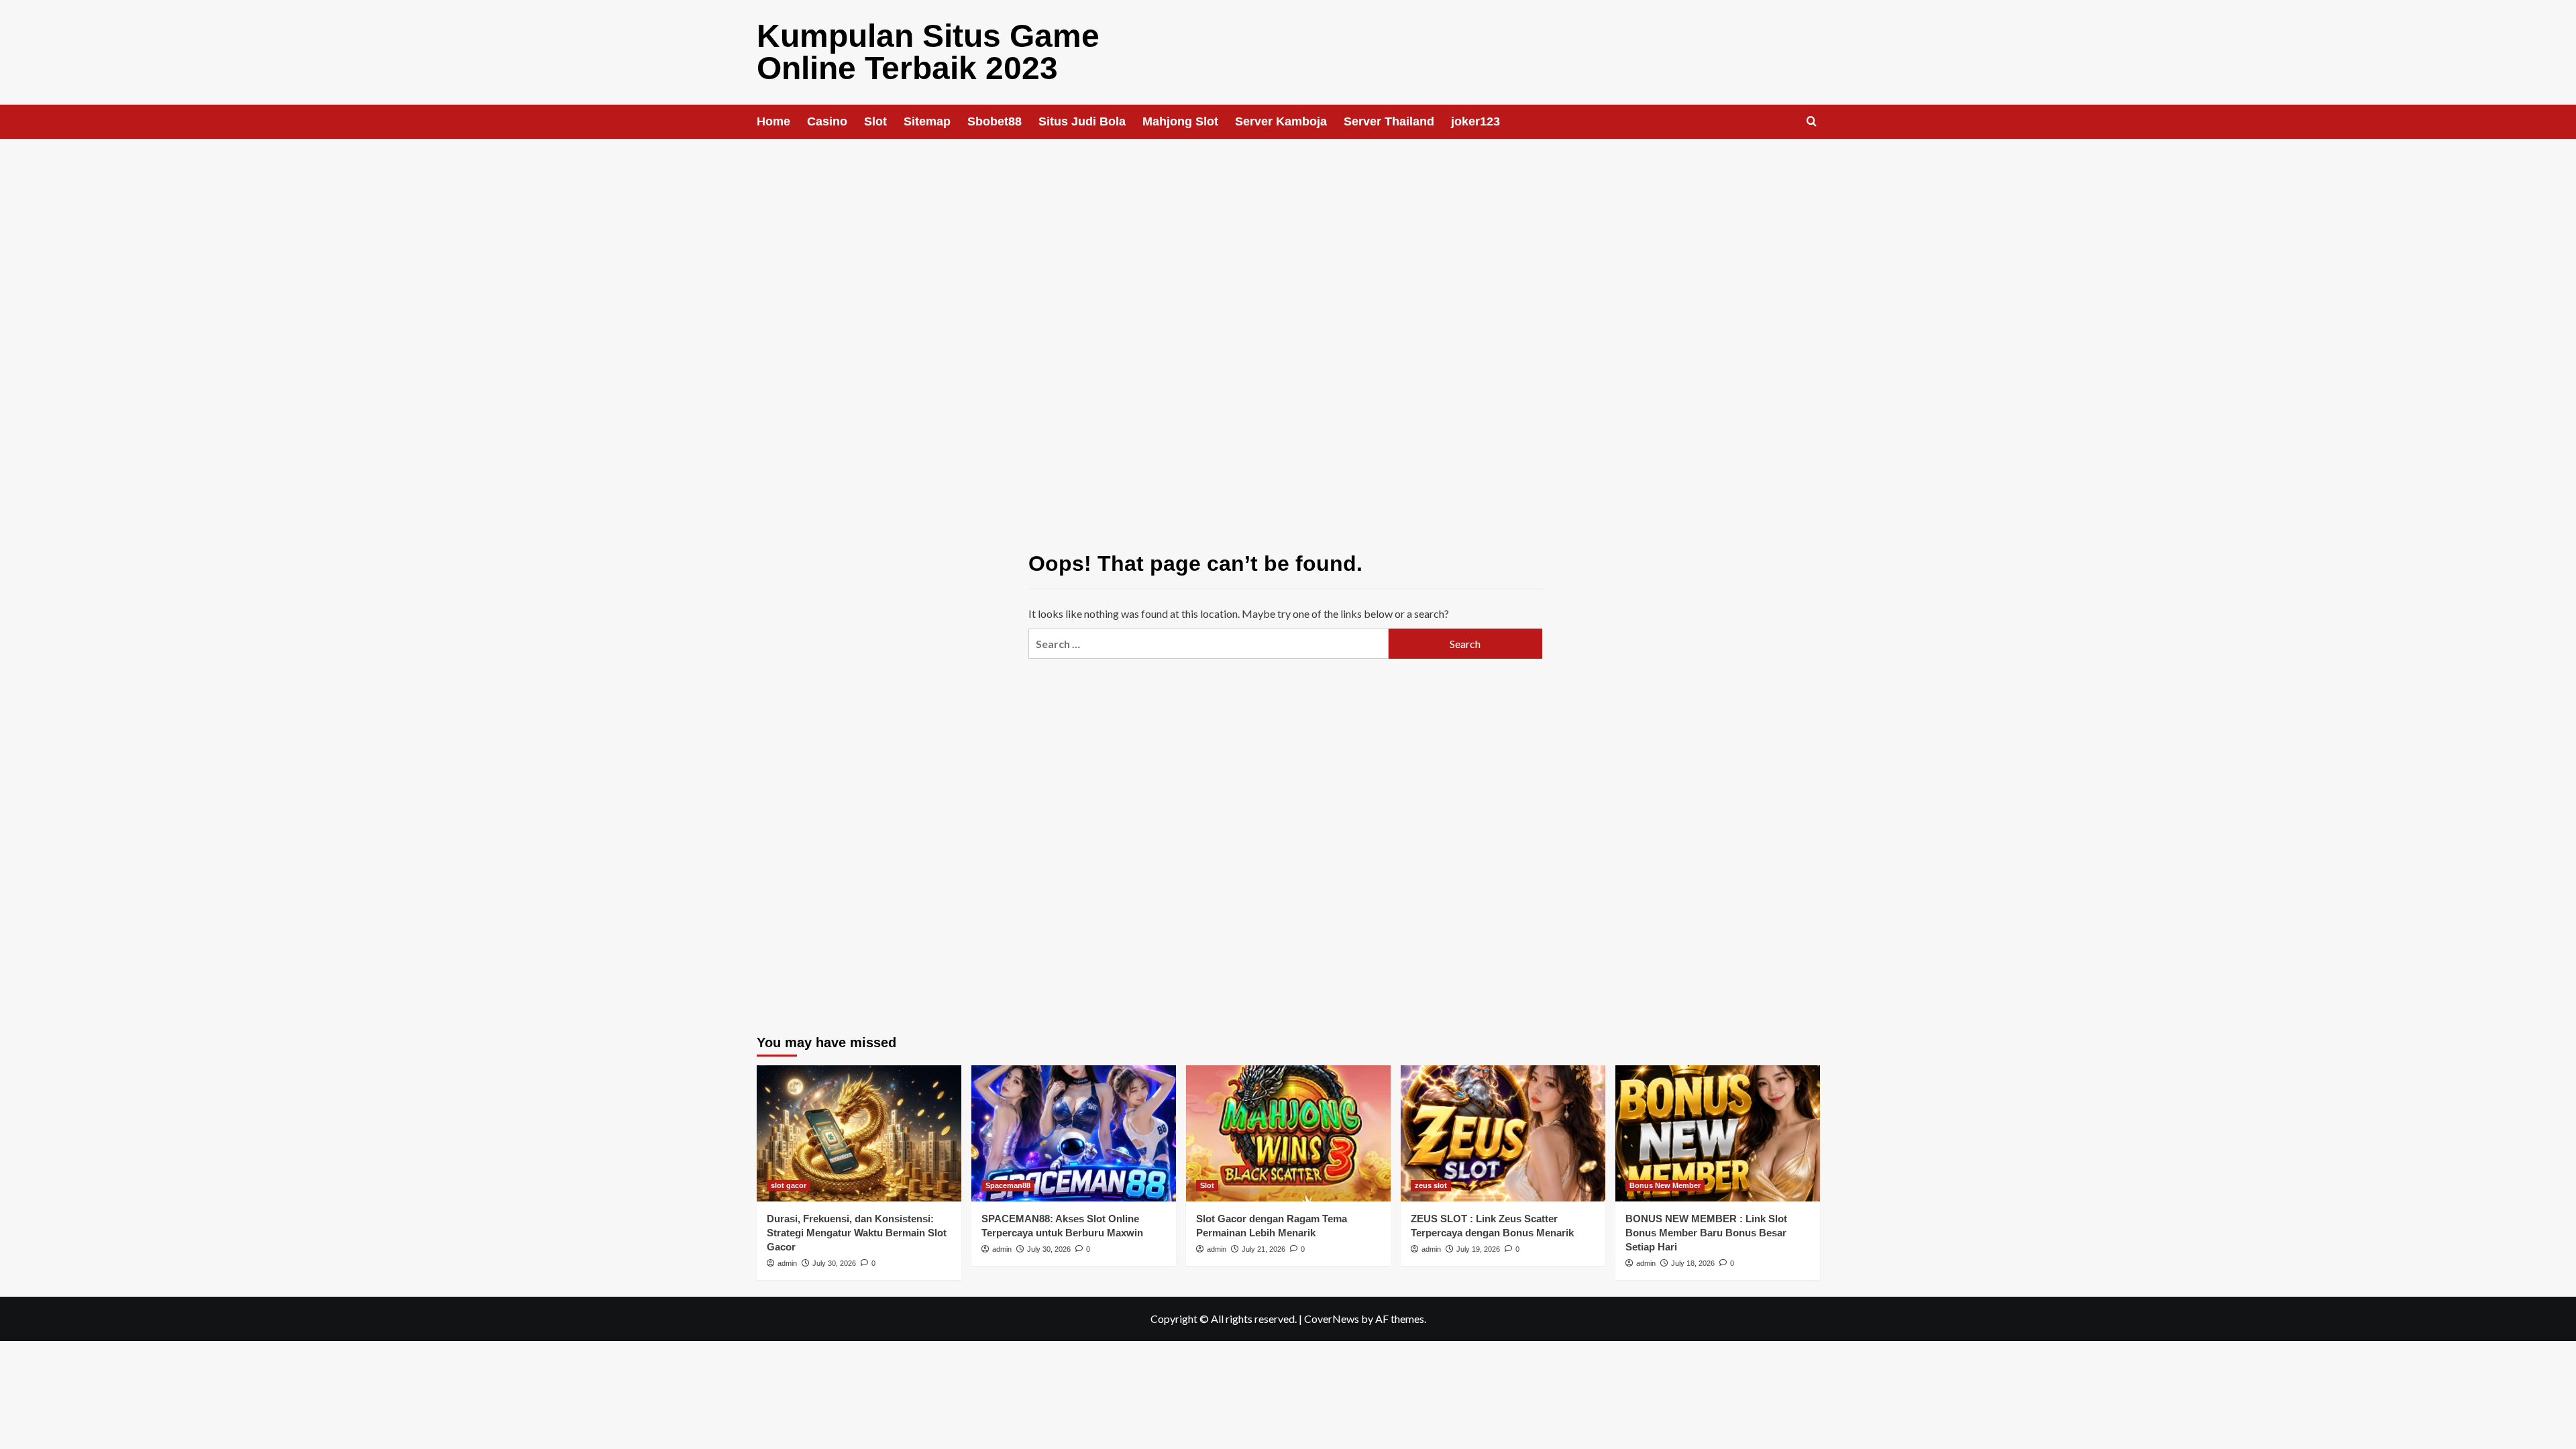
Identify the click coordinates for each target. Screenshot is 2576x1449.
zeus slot (1431, 1185)
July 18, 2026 (1693, 1263)
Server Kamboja (1281, 121)
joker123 (1475, 121)
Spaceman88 (1008, 1185)
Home (773, 121)
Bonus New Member (1665, 1185)
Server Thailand (1389, 121)
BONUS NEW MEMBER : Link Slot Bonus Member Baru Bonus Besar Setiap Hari (1706, 1233)
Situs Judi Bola (1082, 121)
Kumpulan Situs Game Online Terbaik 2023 (928, 52)
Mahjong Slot (1180, 121)
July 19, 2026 (1478, 1249)
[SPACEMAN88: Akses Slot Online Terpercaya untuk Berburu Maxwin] (1074, 1133)
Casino (827, 121)
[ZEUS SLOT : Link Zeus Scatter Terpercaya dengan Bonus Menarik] (1503, 1133)
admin (787, 1263)
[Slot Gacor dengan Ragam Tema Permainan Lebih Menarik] (1288, 1133)
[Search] (1812, 122)
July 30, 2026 (834, 1263)
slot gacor (789, 1185)
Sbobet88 (995, 121)
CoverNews (1332, 1319)
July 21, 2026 (1264, 1249)
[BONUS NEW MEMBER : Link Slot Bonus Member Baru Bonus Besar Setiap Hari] (1718, 1133)
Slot (875, 121)
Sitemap (927, 121)
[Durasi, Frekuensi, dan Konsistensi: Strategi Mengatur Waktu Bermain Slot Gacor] (859, 1133)
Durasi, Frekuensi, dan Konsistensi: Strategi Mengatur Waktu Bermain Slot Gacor (857, 1233)
